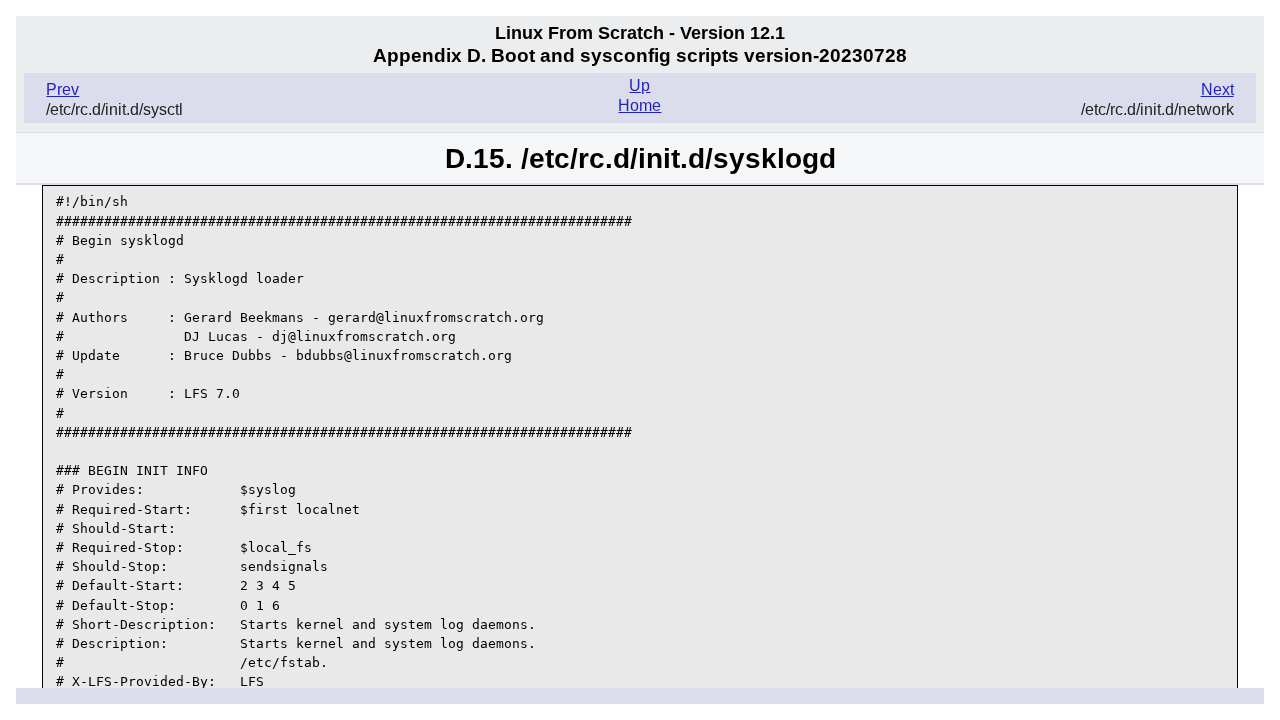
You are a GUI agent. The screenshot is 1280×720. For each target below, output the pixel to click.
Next (1217, 89)
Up (639, 85)
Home (639, 105)
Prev (62, 89)
